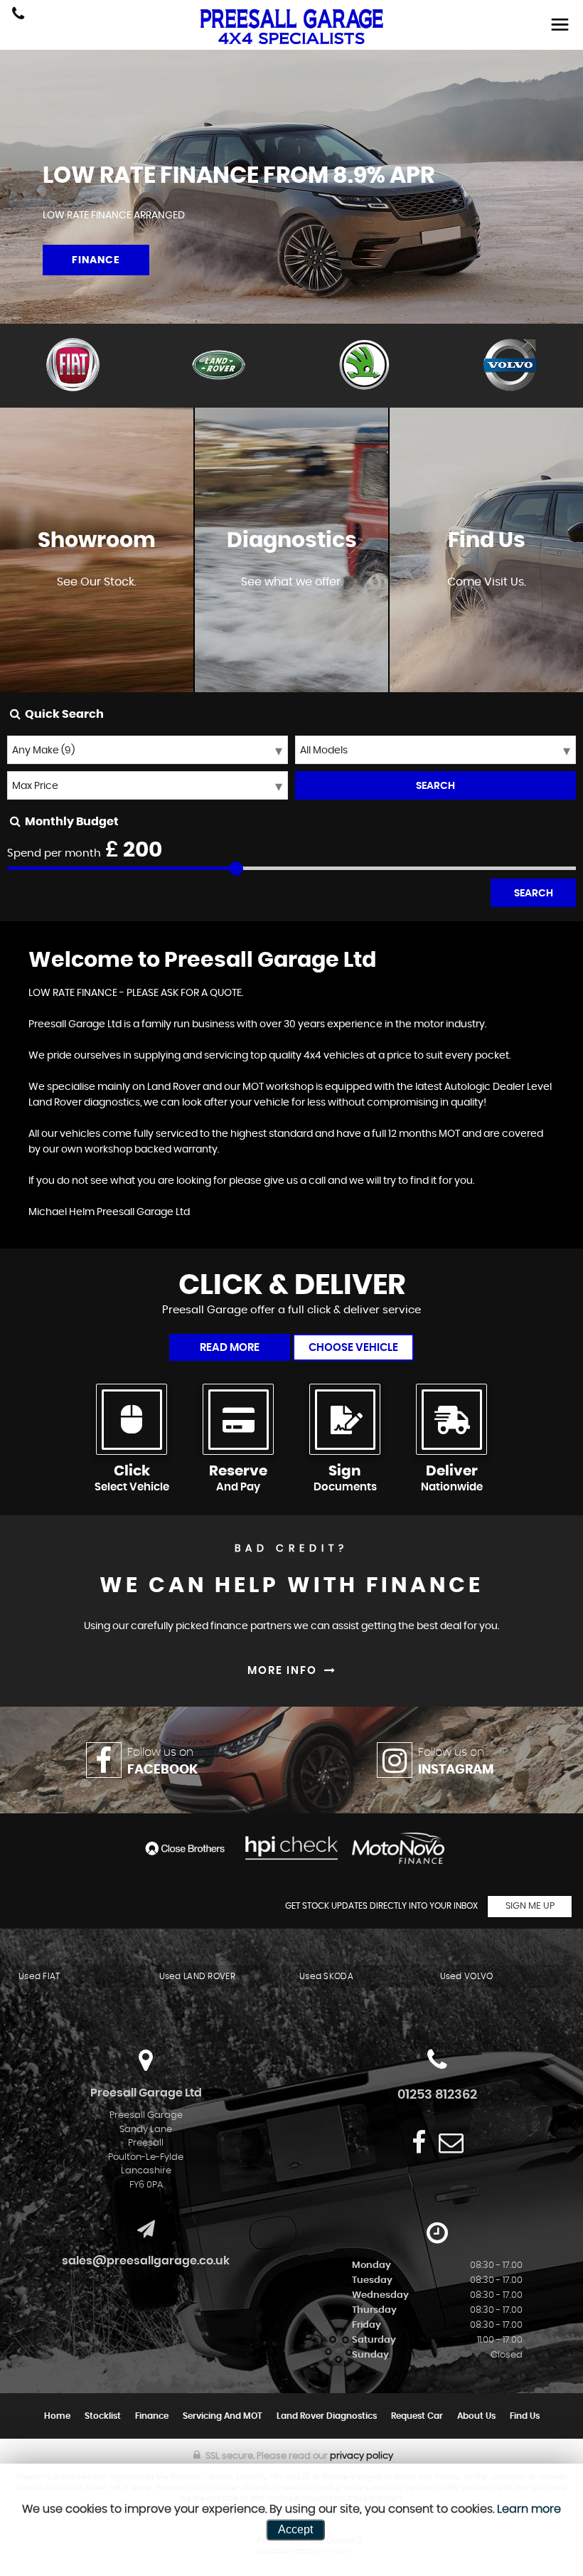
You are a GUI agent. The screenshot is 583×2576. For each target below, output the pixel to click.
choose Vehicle (353, 1348)
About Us (476, 2416)
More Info (292, 624)
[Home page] (291, 27)
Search (534, 894)
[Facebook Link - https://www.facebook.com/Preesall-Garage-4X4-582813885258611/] (419, 2142)
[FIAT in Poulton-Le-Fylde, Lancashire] (73, 366)
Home (57, 2416)
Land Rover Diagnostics (327, 2416)
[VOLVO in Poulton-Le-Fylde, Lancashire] (510, 366)
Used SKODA (326, 1976)
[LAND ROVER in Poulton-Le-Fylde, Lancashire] (219, 366)
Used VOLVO (467, 1976)
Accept (295, 2529)
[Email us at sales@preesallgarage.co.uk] (451, 2142)
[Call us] (18, 15)
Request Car (417, 2416)
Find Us (525, 2416)
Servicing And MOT (223, 2416)
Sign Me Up (530, 1906)
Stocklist (103, 2416)
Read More (230, 1348)
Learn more (529, 2509)
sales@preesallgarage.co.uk (146, 2261)
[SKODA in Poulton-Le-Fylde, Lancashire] (364, 366)
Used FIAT (39, 1976)
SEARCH (435, 786)
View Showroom (97, 624)
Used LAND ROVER (198, 1976)
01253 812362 (437, 2095)
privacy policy (362, 2456)
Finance (152, 2416)
